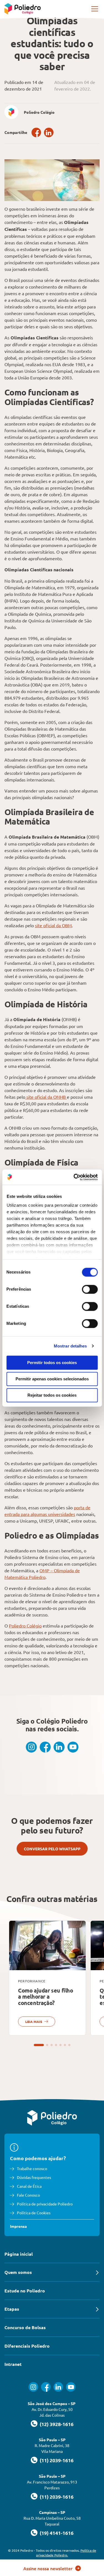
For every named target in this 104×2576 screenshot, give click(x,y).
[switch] (90, 1289)
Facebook (36, 132)
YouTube (73, 1747)
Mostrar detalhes (70, 1346)
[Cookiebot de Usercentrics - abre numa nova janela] (74, 1177)
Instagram (31, 1747)
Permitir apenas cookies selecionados (52, 1379)
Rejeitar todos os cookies (52, 1395)
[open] (95, 9)
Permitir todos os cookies (52, 1363)
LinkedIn (49, 132)
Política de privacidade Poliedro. (66, 2553)
